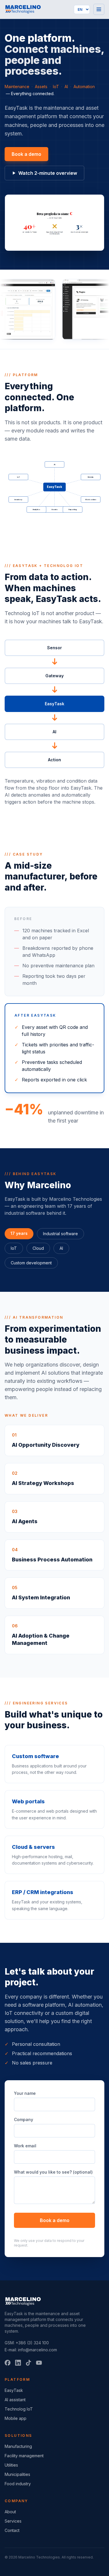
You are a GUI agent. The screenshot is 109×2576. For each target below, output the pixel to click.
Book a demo (26, 154)
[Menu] (99, 9)
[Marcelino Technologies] (23, 9)
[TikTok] (28, 2363)
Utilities (11, 2465)
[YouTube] (39, 2363)
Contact (12, 2530)
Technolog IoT (19, 2409)
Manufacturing (18, 2446)
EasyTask (14, 2390)
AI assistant (15, 2400)
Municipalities (17, 2474)
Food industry (18, 2484)
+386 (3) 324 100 (32, 2343)
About (10, 2512)
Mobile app (16, 2418)
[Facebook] (8, 2363)
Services (13, 2521)
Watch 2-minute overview (48, 173)
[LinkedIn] (18, 2363)
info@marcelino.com (37, 2350)
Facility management (24, 2456)
